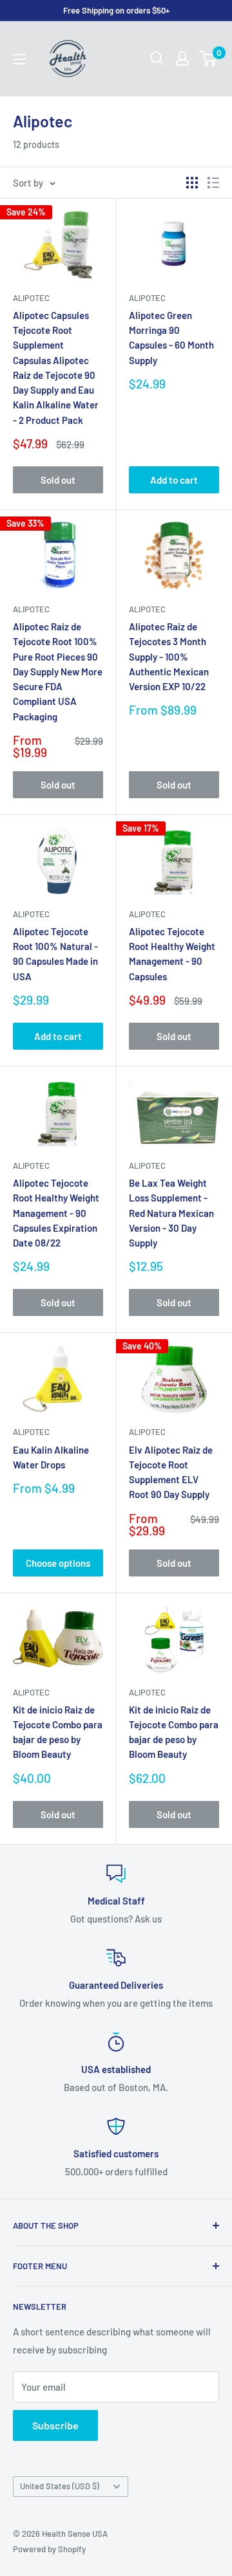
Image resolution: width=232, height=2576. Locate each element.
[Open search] (157, 59)
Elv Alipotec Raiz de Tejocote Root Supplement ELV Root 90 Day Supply (171, 1472)
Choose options (58, 1563)
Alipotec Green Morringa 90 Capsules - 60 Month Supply (171, 338)
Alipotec (31, 298)
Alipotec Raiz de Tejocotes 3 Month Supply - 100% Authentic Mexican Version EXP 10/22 (169, 656)
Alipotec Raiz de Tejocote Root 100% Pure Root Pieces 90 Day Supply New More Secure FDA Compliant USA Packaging (58, 671)
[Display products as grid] (192, 183)
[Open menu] (19, 59)
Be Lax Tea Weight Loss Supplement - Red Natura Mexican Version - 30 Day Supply (171, 1213)
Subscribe (55, 2425)
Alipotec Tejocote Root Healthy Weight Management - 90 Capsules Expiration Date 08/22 (56, 1213)
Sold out (58, 480)
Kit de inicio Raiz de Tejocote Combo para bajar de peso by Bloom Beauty (58, 1732)
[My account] (182, 59)
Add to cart (174, 480)
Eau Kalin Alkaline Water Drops (51, 1457)
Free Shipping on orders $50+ (116, 10)
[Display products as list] (213, 183)
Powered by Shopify (49, 2549)
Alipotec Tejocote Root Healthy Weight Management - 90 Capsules (172, 954)
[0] (208, 59)
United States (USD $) (60, 2486)
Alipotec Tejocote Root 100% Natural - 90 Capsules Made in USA (55, 954)
